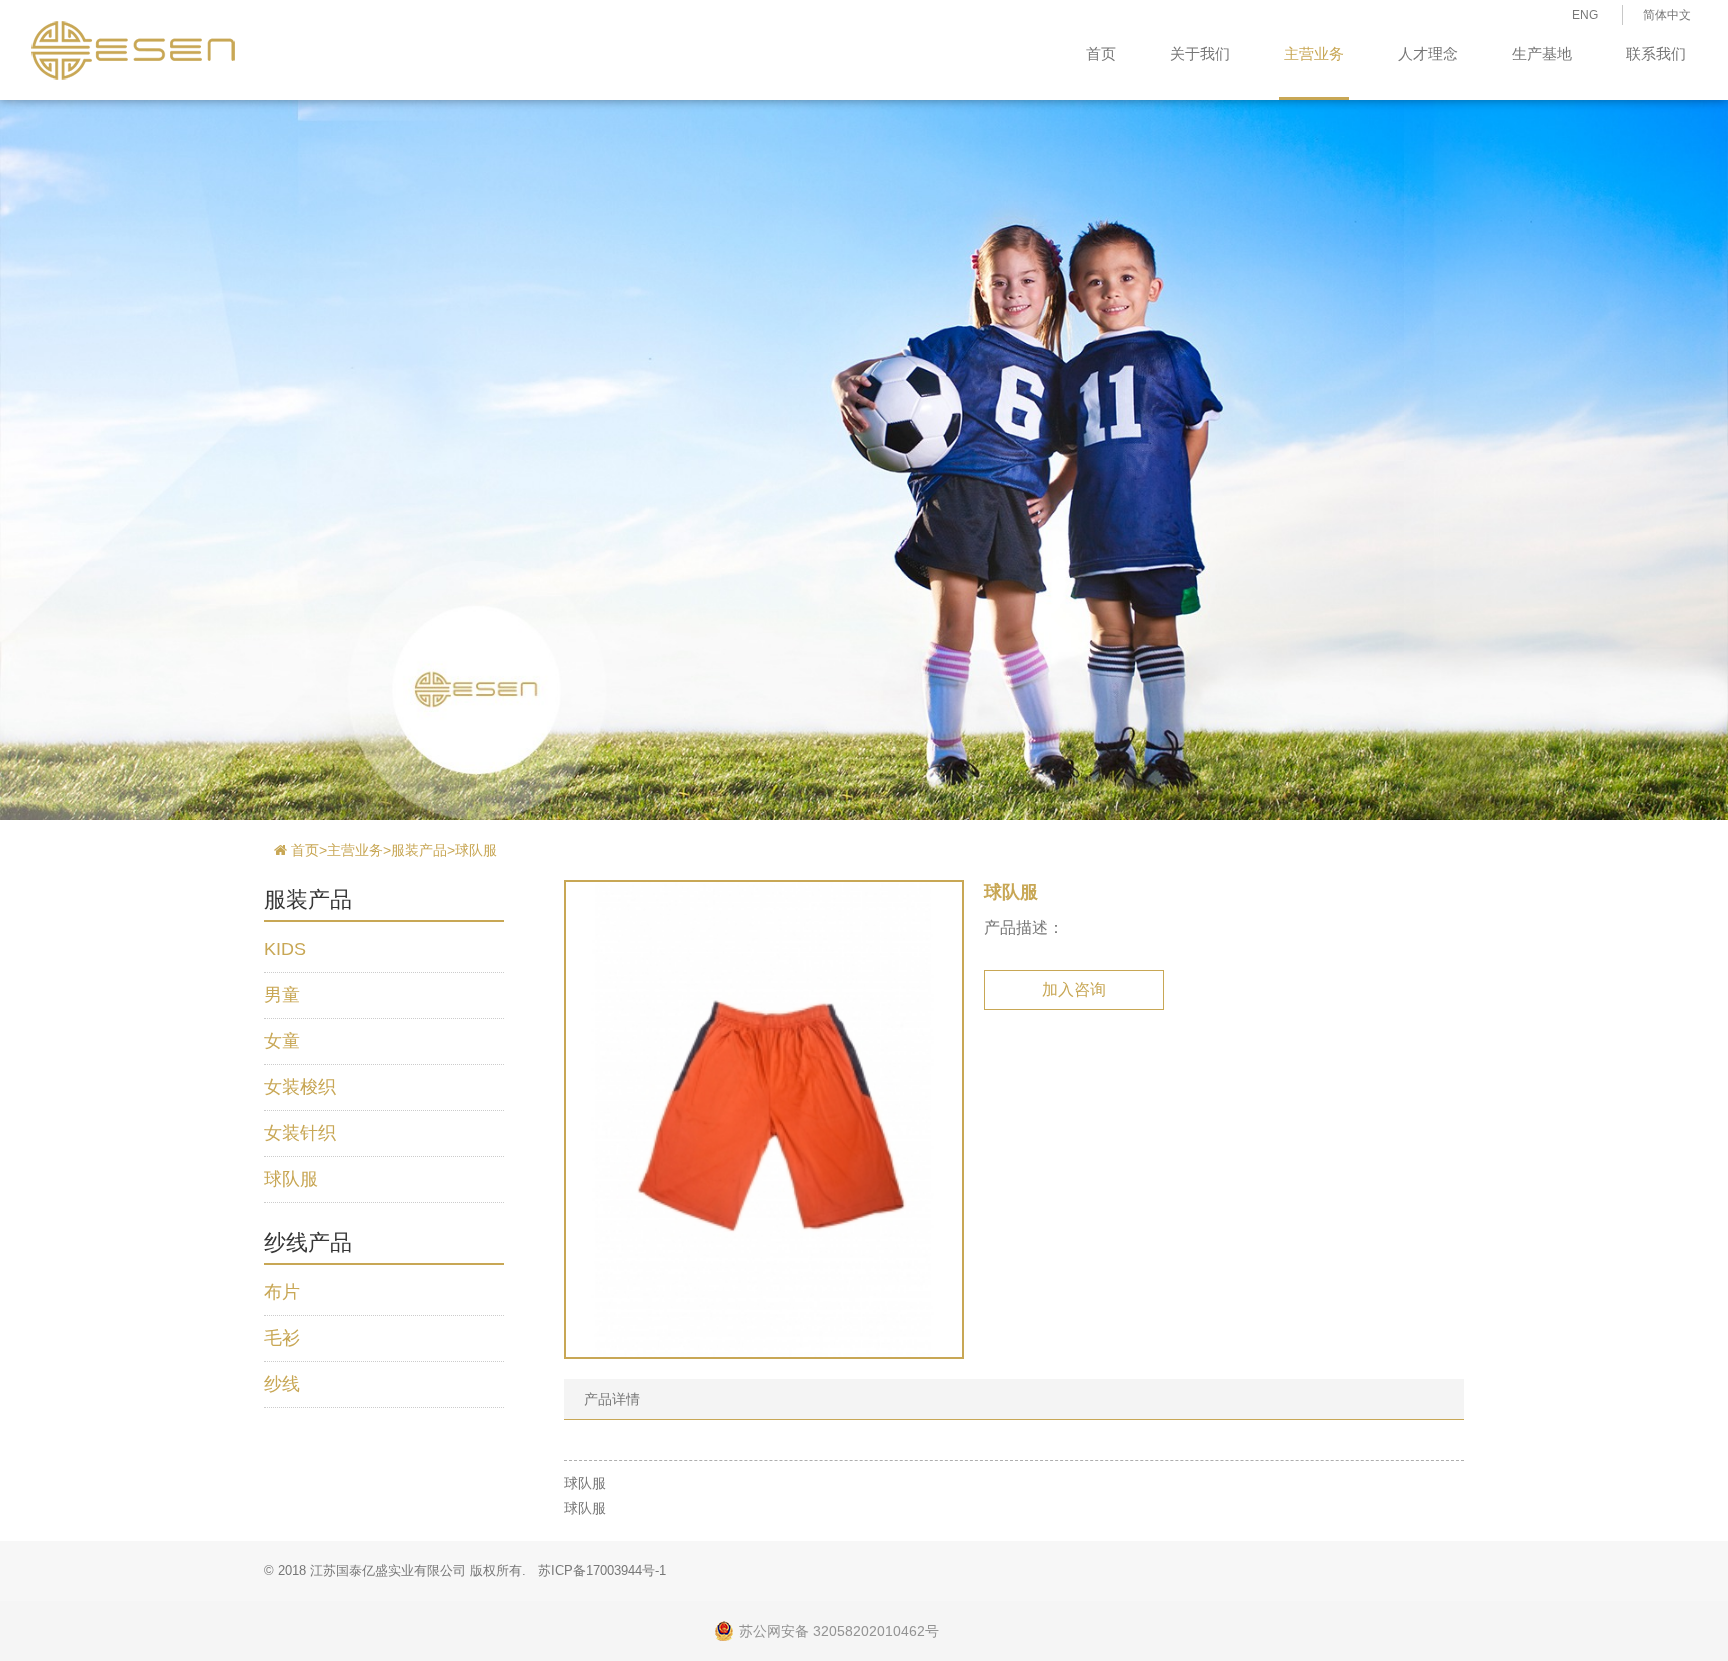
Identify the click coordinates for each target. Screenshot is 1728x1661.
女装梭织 (300, 1087)
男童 (282, 995)
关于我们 (1200, 53)
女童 (282, 1041)
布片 (282, 1292)
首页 (1101, 53)
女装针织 (300, 1133)
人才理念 (1428, 53)
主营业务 (1314, 53)
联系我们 (1656, 53)
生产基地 (1542, 53)
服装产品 (419, 850)
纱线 (282, 1384)
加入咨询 (1074, 989)
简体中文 (1667, 15)
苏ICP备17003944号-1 (602, 1570)
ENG (1585, 15)
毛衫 (282, 1338)
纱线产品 (308, 1242)
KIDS (285, 949)
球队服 (476, 850)
